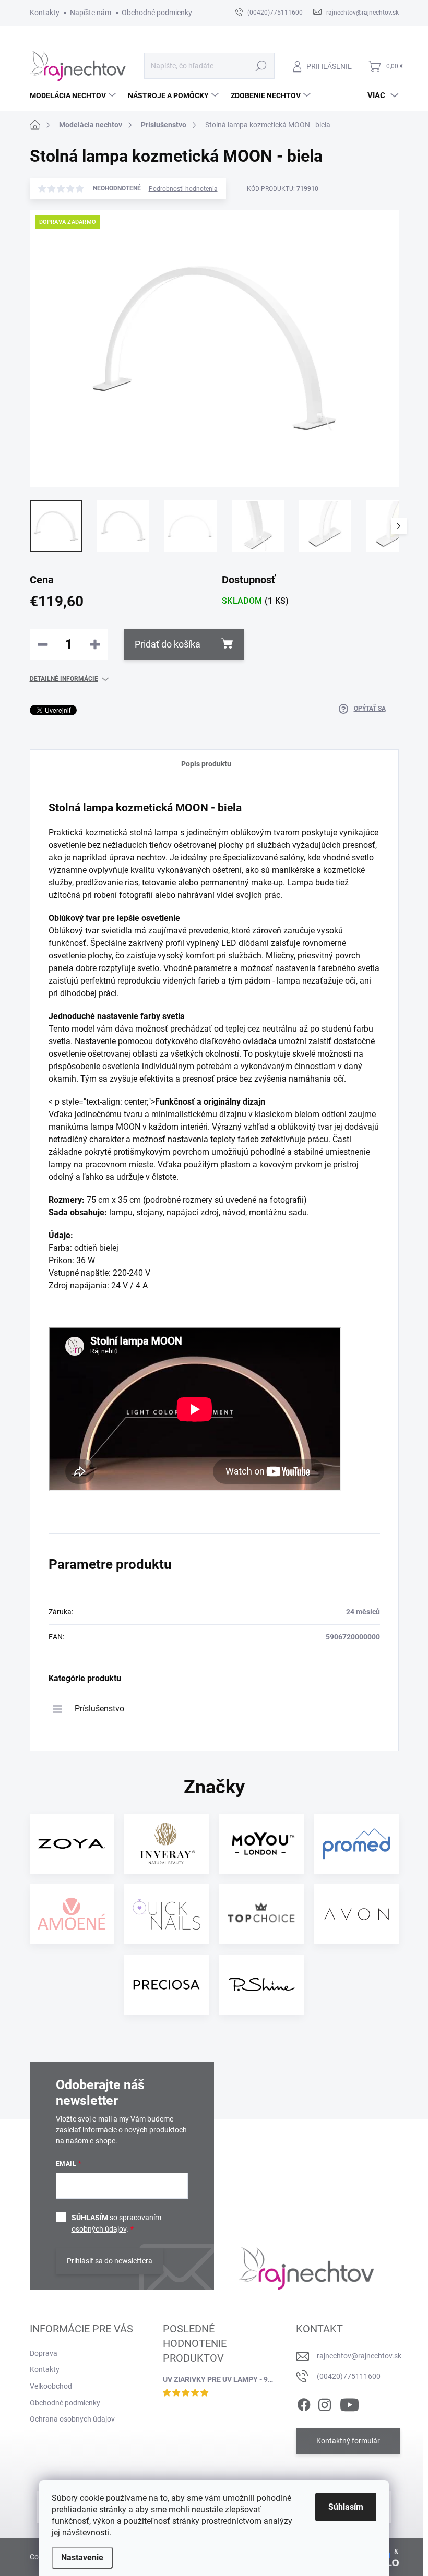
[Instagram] (325, 2403)
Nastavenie (82, 2557)
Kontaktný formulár (348, 2441)
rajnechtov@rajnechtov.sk (359, 2356)
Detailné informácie (64, 679)
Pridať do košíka (168, 644)
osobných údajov (99, 2229)
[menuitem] (74, 95)
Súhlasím (346, 2507)
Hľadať (261, 66)
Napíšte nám (91, 13)
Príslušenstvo (99, 1709)
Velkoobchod (51, 2386)
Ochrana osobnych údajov (72, 2419)
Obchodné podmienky (157, 13)
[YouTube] (349, 2403)
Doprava (44, 2353)
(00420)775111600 (349, 2376)
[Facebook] (304, 2403)
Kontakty (45, 13)
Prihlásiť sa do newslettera (110, 2261)
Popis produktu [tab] (206, 764)
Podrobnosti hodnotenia (183, 189)
